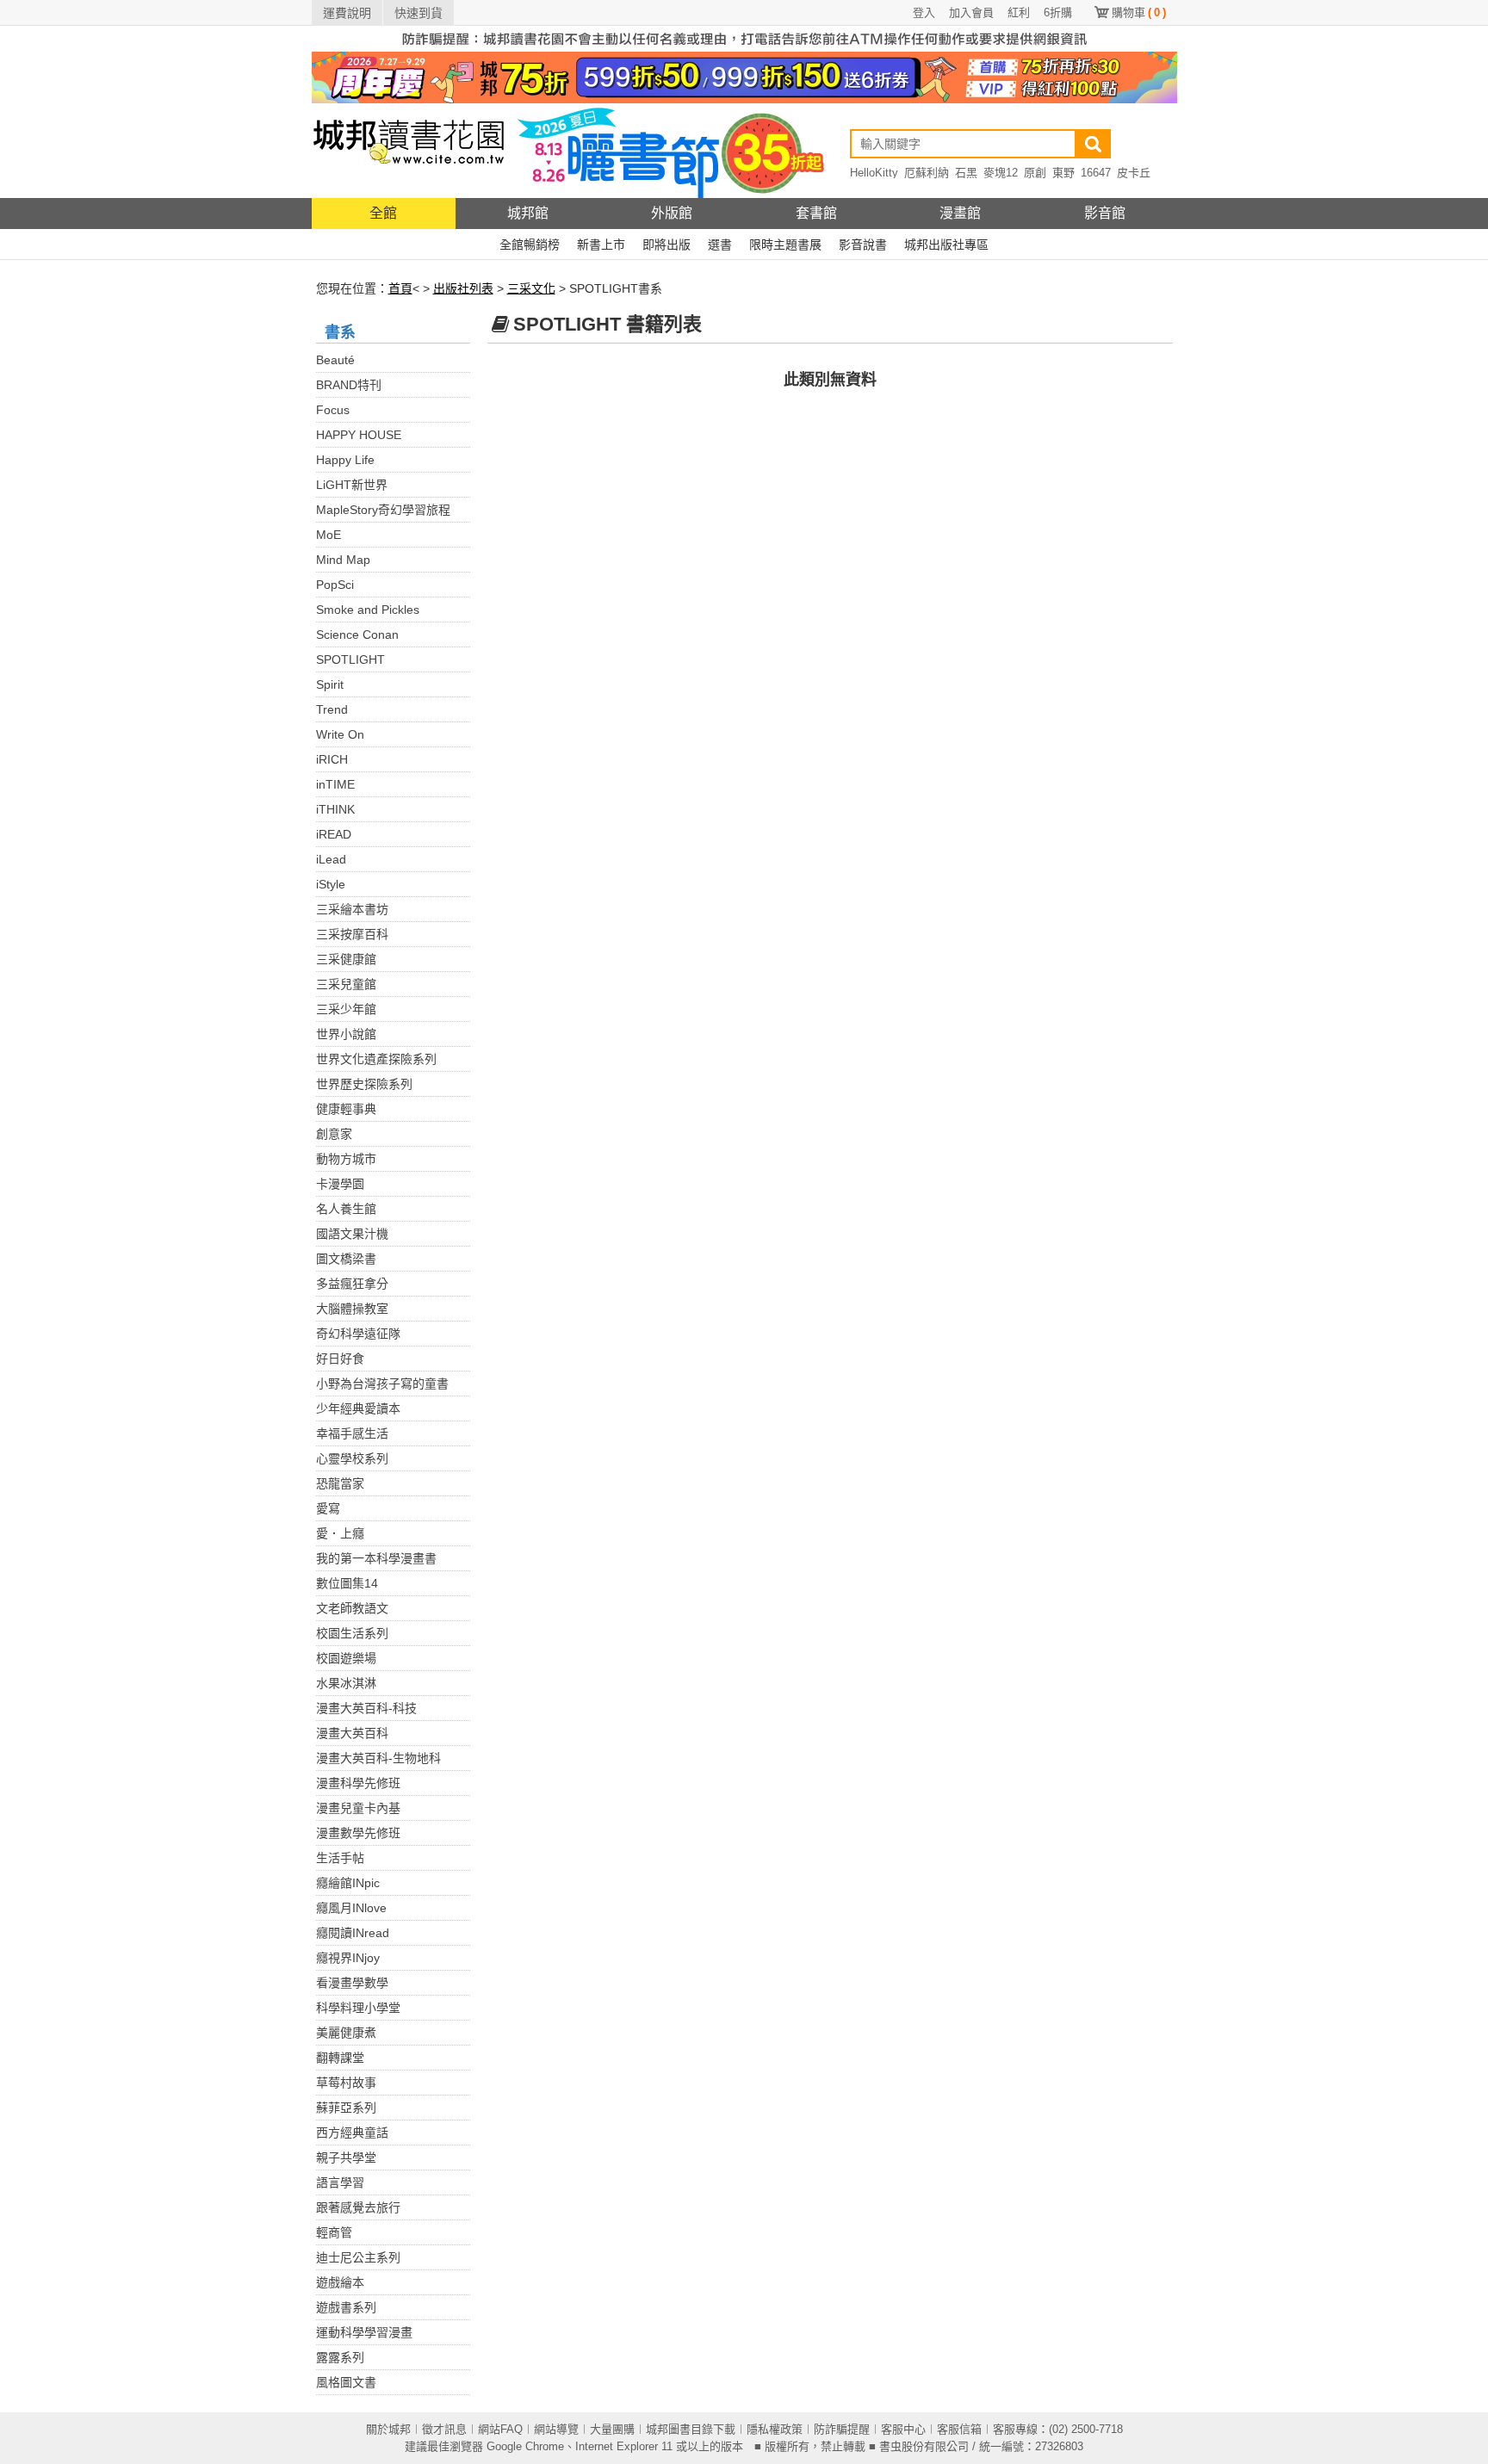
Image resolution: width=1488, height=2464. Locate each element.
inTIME (335, 784)
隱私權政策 (775, 2429)
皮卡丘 (1134, 173)
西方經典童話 (352, 2133)
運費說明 (347, 13)
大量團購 (612, 2429)
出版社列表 (463, 288)
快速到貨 (418, 13)
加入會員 (971, 12)
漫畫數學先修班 (358, 1833)
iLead (331, 859)
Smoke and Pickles (368, 610)
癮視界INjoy (348, 1958)
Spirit (330, 684)
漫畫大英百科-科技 (366, 1708)
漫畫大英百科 (352, 1733)
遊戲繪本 (340, 2282)
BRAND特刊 (349, 385)
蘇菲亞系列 (346, 2108)
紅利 (1019, 12)
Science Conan (357, 635)
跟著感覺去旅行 (358, 2207)
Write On (340, 734)
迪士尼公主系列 (358, 2257)
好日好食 (340, 1359)
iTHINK (335, 809)
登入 (924, 12)
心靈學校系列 (352, 1458)
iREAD (334, 834)
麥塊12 (1001, 173)
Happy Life (345, 460)
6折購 (1058, 12)
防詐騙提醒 (842, 2429)
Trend (332, 709)
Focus (333, 410)
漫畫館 (960, 213)
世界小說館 (346, 1034)
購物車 (1139, 12)
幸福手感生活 (352, 1433)
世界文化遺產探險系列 (376, 1059)
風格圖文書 (346, 2382)
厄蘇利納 (927, 173)
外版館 (672, 213)
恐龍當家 (340, 1483)
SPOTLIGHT (350, 659)
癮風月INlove (351, 1908)
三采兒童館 (346, 984)
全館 (383, 213)
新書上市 (601, 245)
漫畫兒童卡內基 (358, 1808)
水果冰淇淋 (346, 1683)
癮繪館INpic (348, 1883)
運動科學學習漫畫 (364, 2332)
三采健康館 (346, 959)
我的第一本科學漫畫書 (376, 1558)
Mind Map (343, 560)
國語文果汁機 (352, 1234)
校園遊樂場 (346, 1658)
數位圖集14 (347, 1583)
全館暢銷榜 (530, 245)
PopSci (335, 585)
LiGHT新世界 (352, 485)
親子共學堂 (346, 2158)
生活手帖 (340, 1858)
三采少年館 (346, 1009)
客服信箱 (959, 2429)
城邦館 (528, 213)
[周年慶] (744, 77)
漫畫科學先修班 (358, 1783)
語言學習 (340, 2182)
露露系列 (340, 2357)
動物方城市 (346, 1159)
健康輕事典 (346, 1109)
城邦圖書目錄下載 (691, 2429)
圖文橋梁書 (346, 1259)
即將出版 (666, 245)
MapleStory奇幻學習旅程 (383, 510)
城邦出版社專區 (946, 245)
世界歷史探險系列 (364, 1084)
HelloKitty (874, 173)
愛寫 (328, 1508)
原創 (1035, 173)
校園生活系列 (352, 1633)
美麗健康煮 (346, 2033)
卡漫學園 (340, 1184)
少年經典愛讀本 (358, 1408)
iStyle (331, 884)
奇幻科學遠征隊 (358, 1334)
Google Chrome (525, 2446)
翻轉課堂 (340, 2058)
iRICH (332, 759)
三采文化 (531, 288)
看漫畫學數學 (352, 1983)
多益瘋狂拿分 (352, 1284)
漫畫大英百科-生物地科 (378, 1758)
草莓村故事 (346, 2083)
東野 (1063, 173)
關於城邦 (388, 2429)
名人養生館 (346, 1209)
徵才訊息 (444, 2429)
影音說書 (863, 245)
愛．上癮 (340, 1533)
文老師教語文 (352, 1608)
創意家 (334, 1134)
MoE (329, 535)
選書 (720, 245)
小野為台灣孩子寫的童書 (382, 1384)
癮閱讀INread (353, 1933)
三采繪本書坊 (352, 909)
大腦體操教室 (352, 1309)
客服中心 (903, 2429)
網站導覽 (556, 2429)
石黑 (966, 173)
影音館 (1105, 213)
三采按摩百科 (352, 934)
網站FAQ (500, 2429)
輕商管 (334, 2232)
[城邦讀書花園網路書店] (409, 150)
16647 (1096, 173)
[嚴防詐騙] (744, 38)
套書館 (816, 213)
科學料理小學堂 (358, 2008)
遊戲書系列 (346, 2307)
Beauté (335, 360)
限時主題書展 (785, 245)
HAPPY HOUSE (359, 435)
